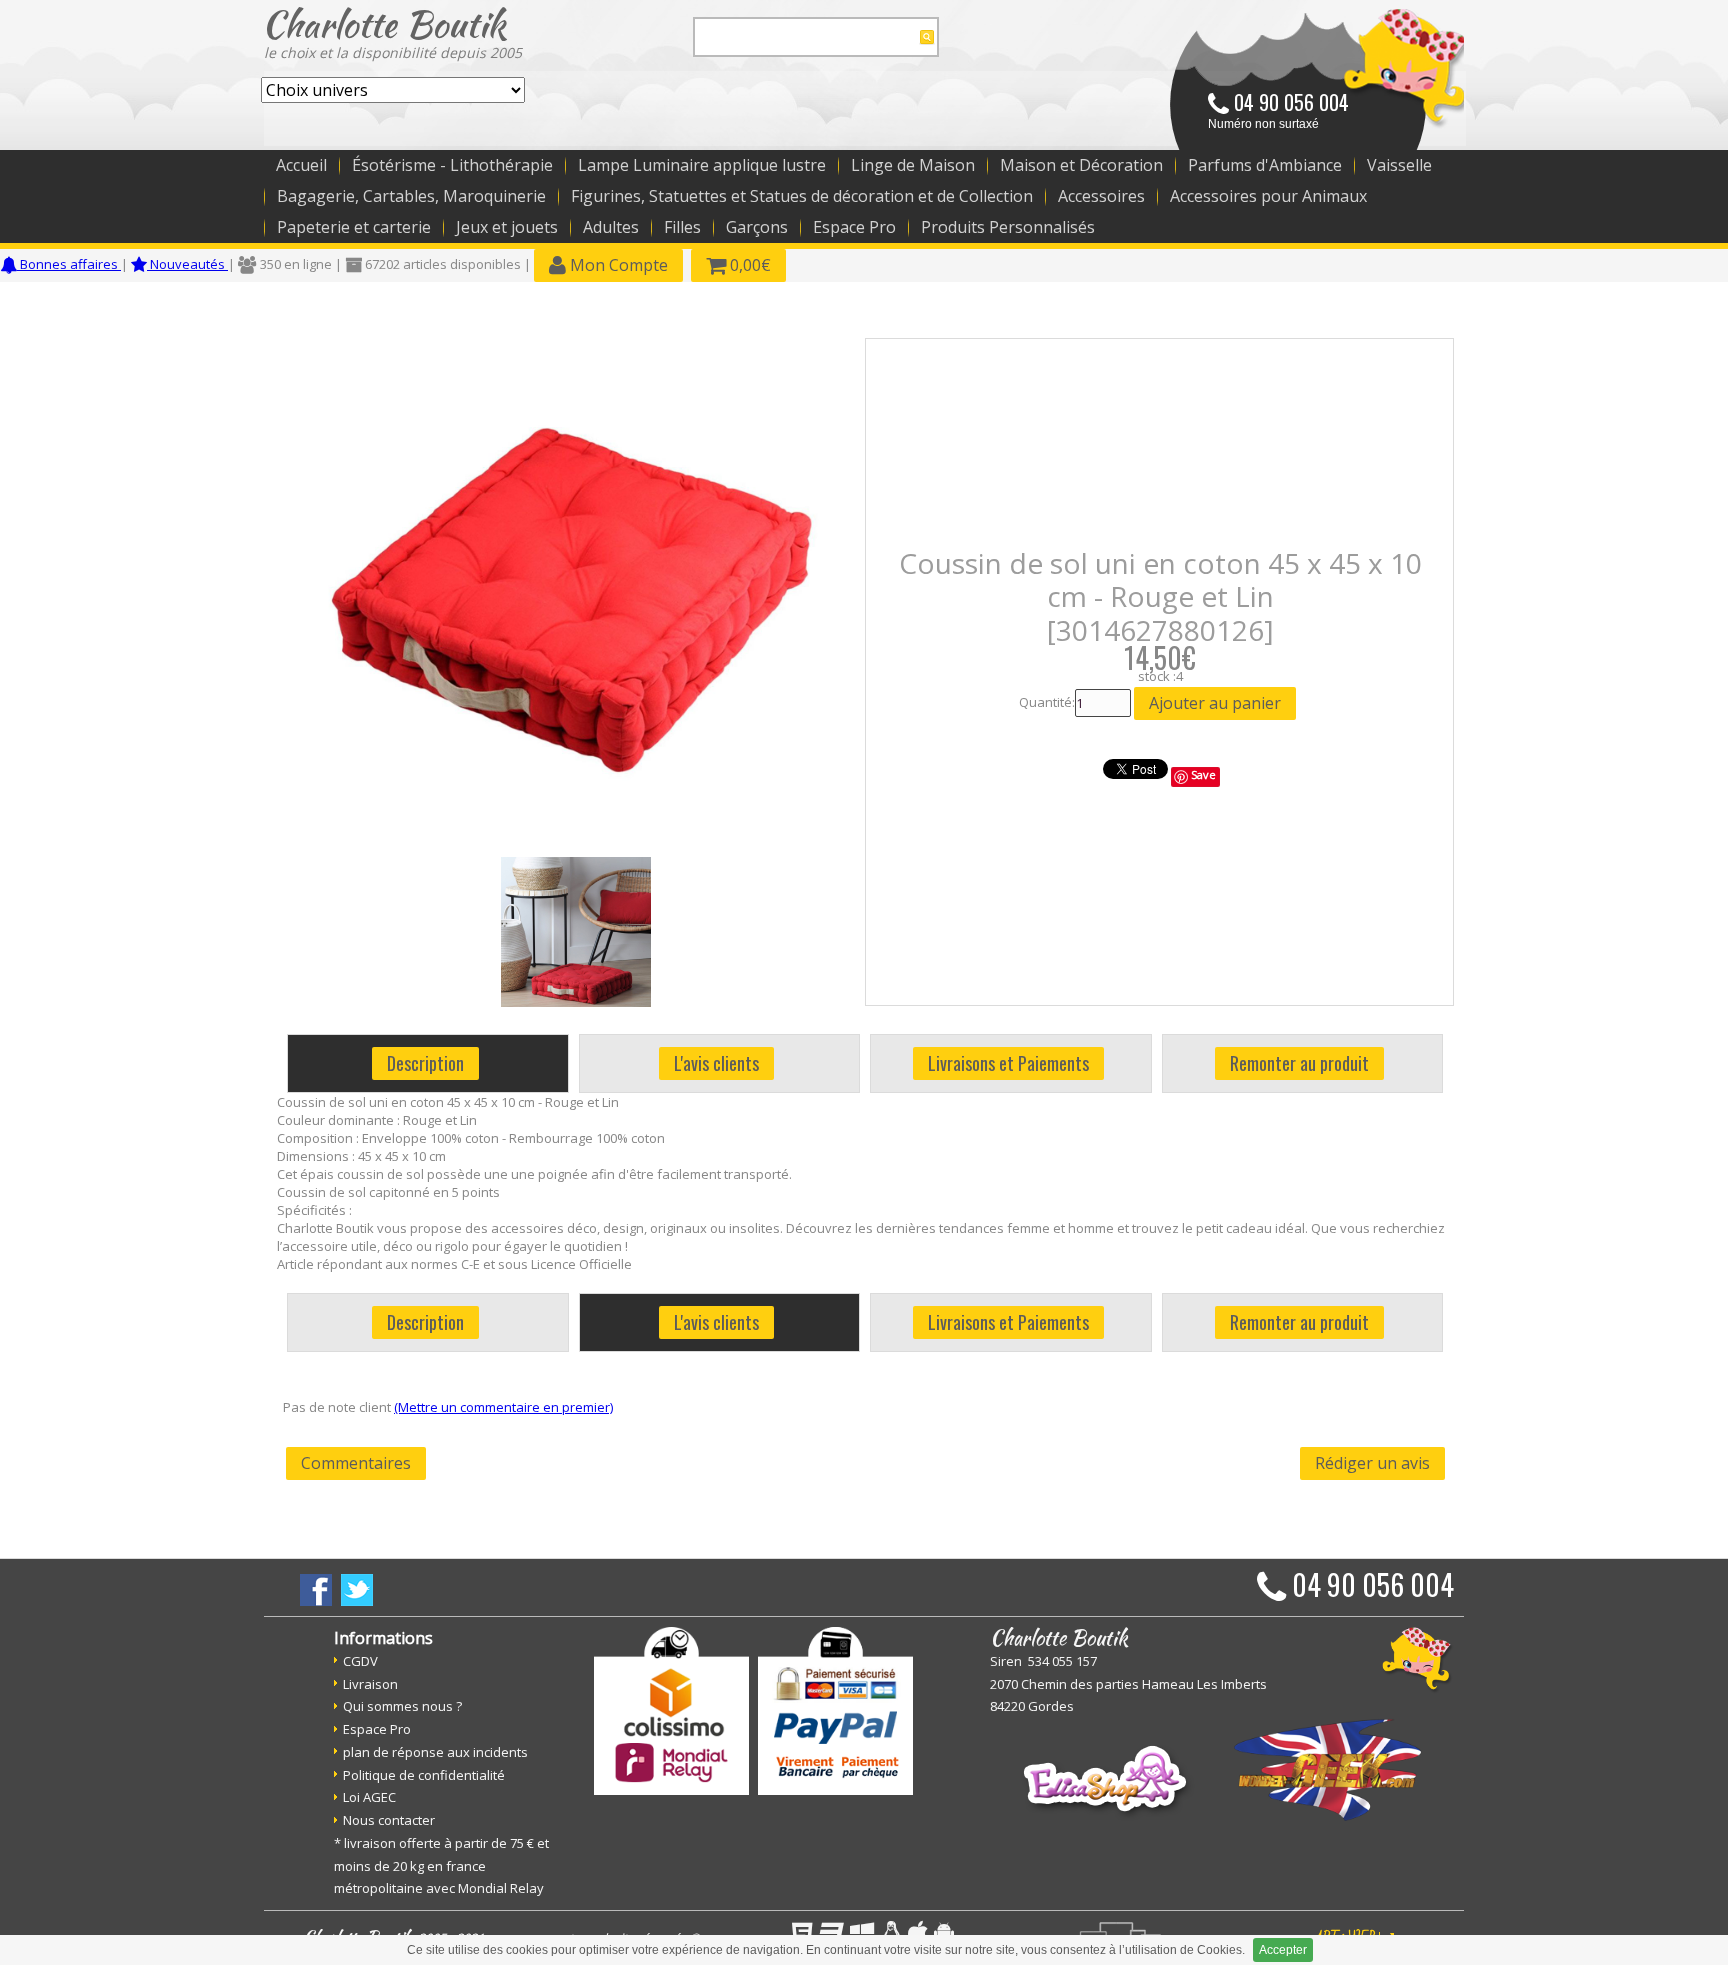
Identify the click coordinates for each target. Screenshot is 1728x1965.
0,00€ (748, 265)
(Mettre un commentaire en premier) (503, 1407)
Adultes (611, 227)
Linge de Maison (913, 165)
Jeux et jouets (507, 227)
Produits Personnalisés (1008, 227)
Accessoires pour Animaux (1268, 196)
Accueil (301, 165)
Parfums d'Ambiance (1265, 165)
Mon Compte (617, 265)
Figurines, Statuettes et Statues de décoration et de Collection (802, 196)
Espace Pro (854, 227)
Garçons (757, 227)
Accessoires (1101, 196)
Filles (682, 227)
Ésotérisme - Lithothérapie (452, 165)
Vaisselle (1399, 165)
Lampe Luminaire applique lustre (702, 165)
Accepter (1283, 1950)
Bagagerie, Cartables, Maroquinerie (411, 196)
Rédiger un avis (1372, 1463)
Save (1203, 774)
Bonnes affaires (69, 264)
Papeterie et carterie (354, 227)
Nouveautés (187, 264)
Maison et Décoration (1081, 165)
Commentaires (356, 1463)
